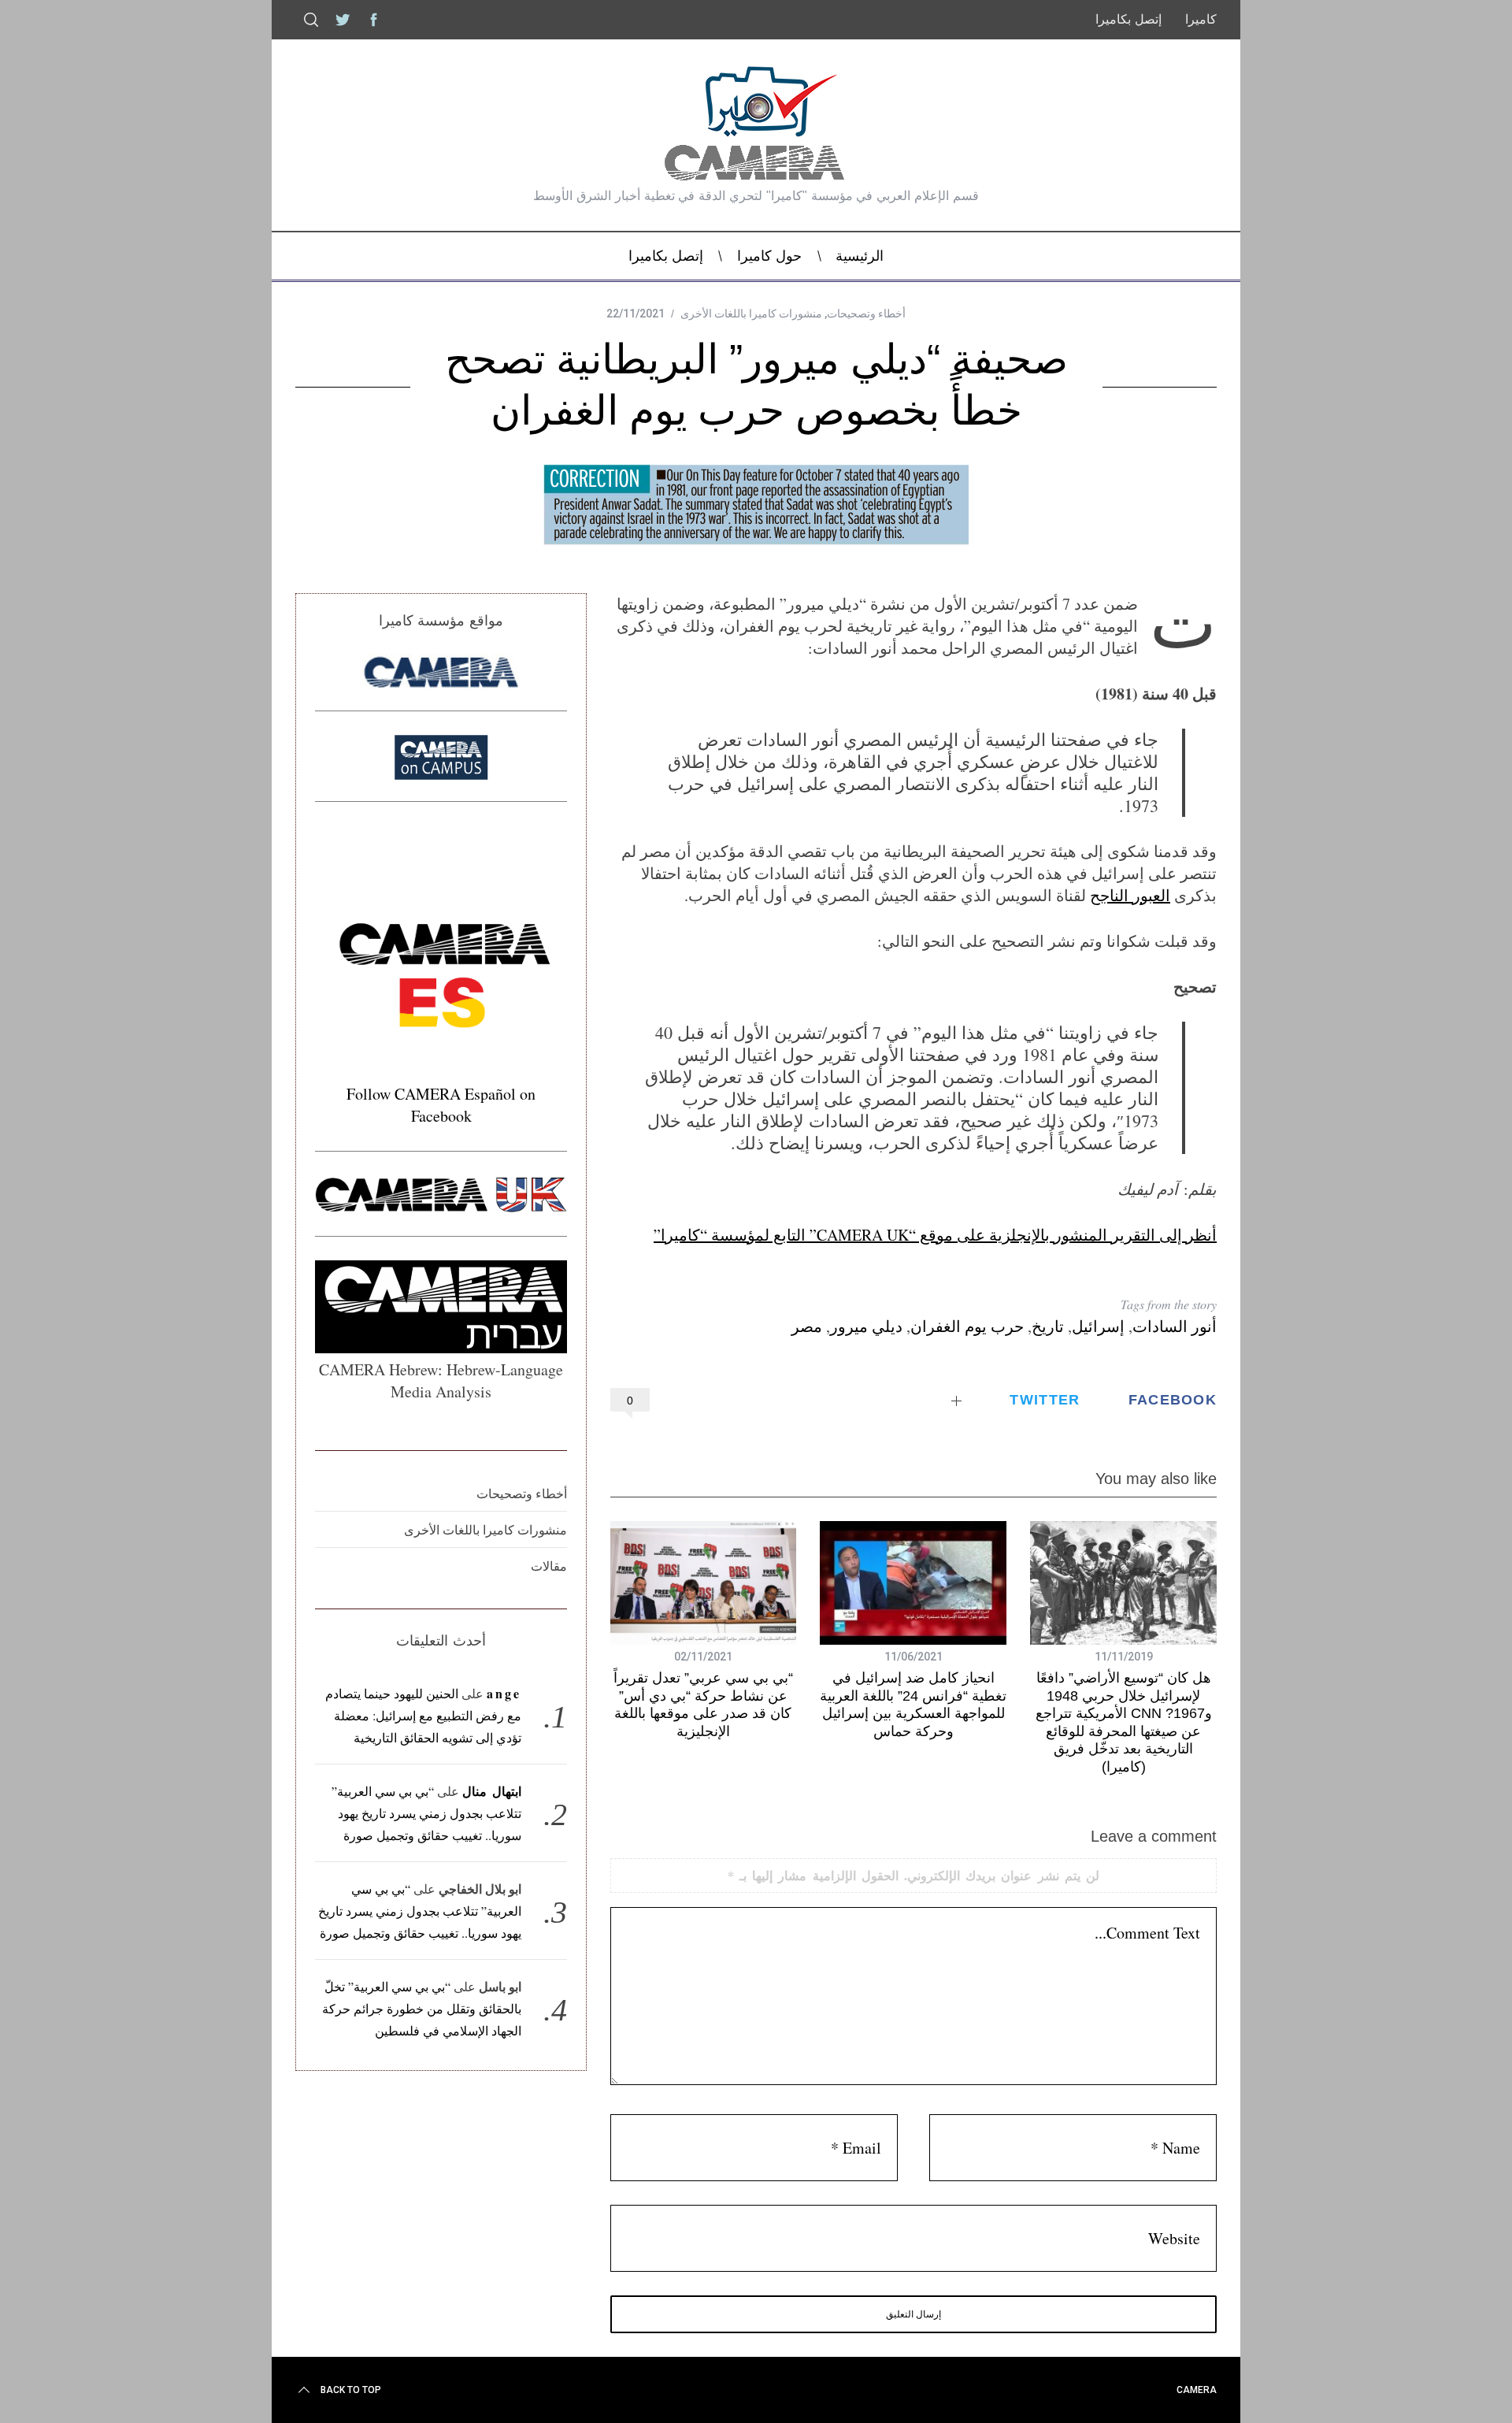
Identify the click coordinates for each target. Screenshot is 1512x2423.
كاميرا (1201, 19)
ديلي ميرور (866, 1326)
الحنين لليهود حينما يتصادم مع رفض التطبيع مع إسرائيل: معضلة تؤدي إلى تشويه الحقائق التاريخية (424, 1715)
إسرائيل (1098, 1326)
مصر (807, 1326)
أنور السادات (1175, 1326)
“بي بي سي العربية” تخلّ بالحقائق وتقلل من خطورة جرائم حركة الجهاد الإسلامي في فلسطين (422, 2008)
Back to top (351, 2390)
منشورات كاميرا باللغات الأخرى (751, 314)
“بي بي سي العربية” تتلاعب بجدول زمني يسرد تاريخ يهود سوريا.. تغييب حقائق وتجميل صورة (426, 1813)
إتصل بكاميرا (1128, 19)
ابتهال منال (492, 1791)
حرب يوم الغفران (967, 1326)
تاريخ (1048, 1326)
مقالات (549, 1566)
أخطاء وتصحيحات (866, 314)
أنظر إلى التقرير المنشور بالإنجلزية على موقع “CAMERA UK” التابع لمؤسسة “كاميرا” (935, 1235)
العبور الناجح (1130, 895)
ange (504, 1693)
